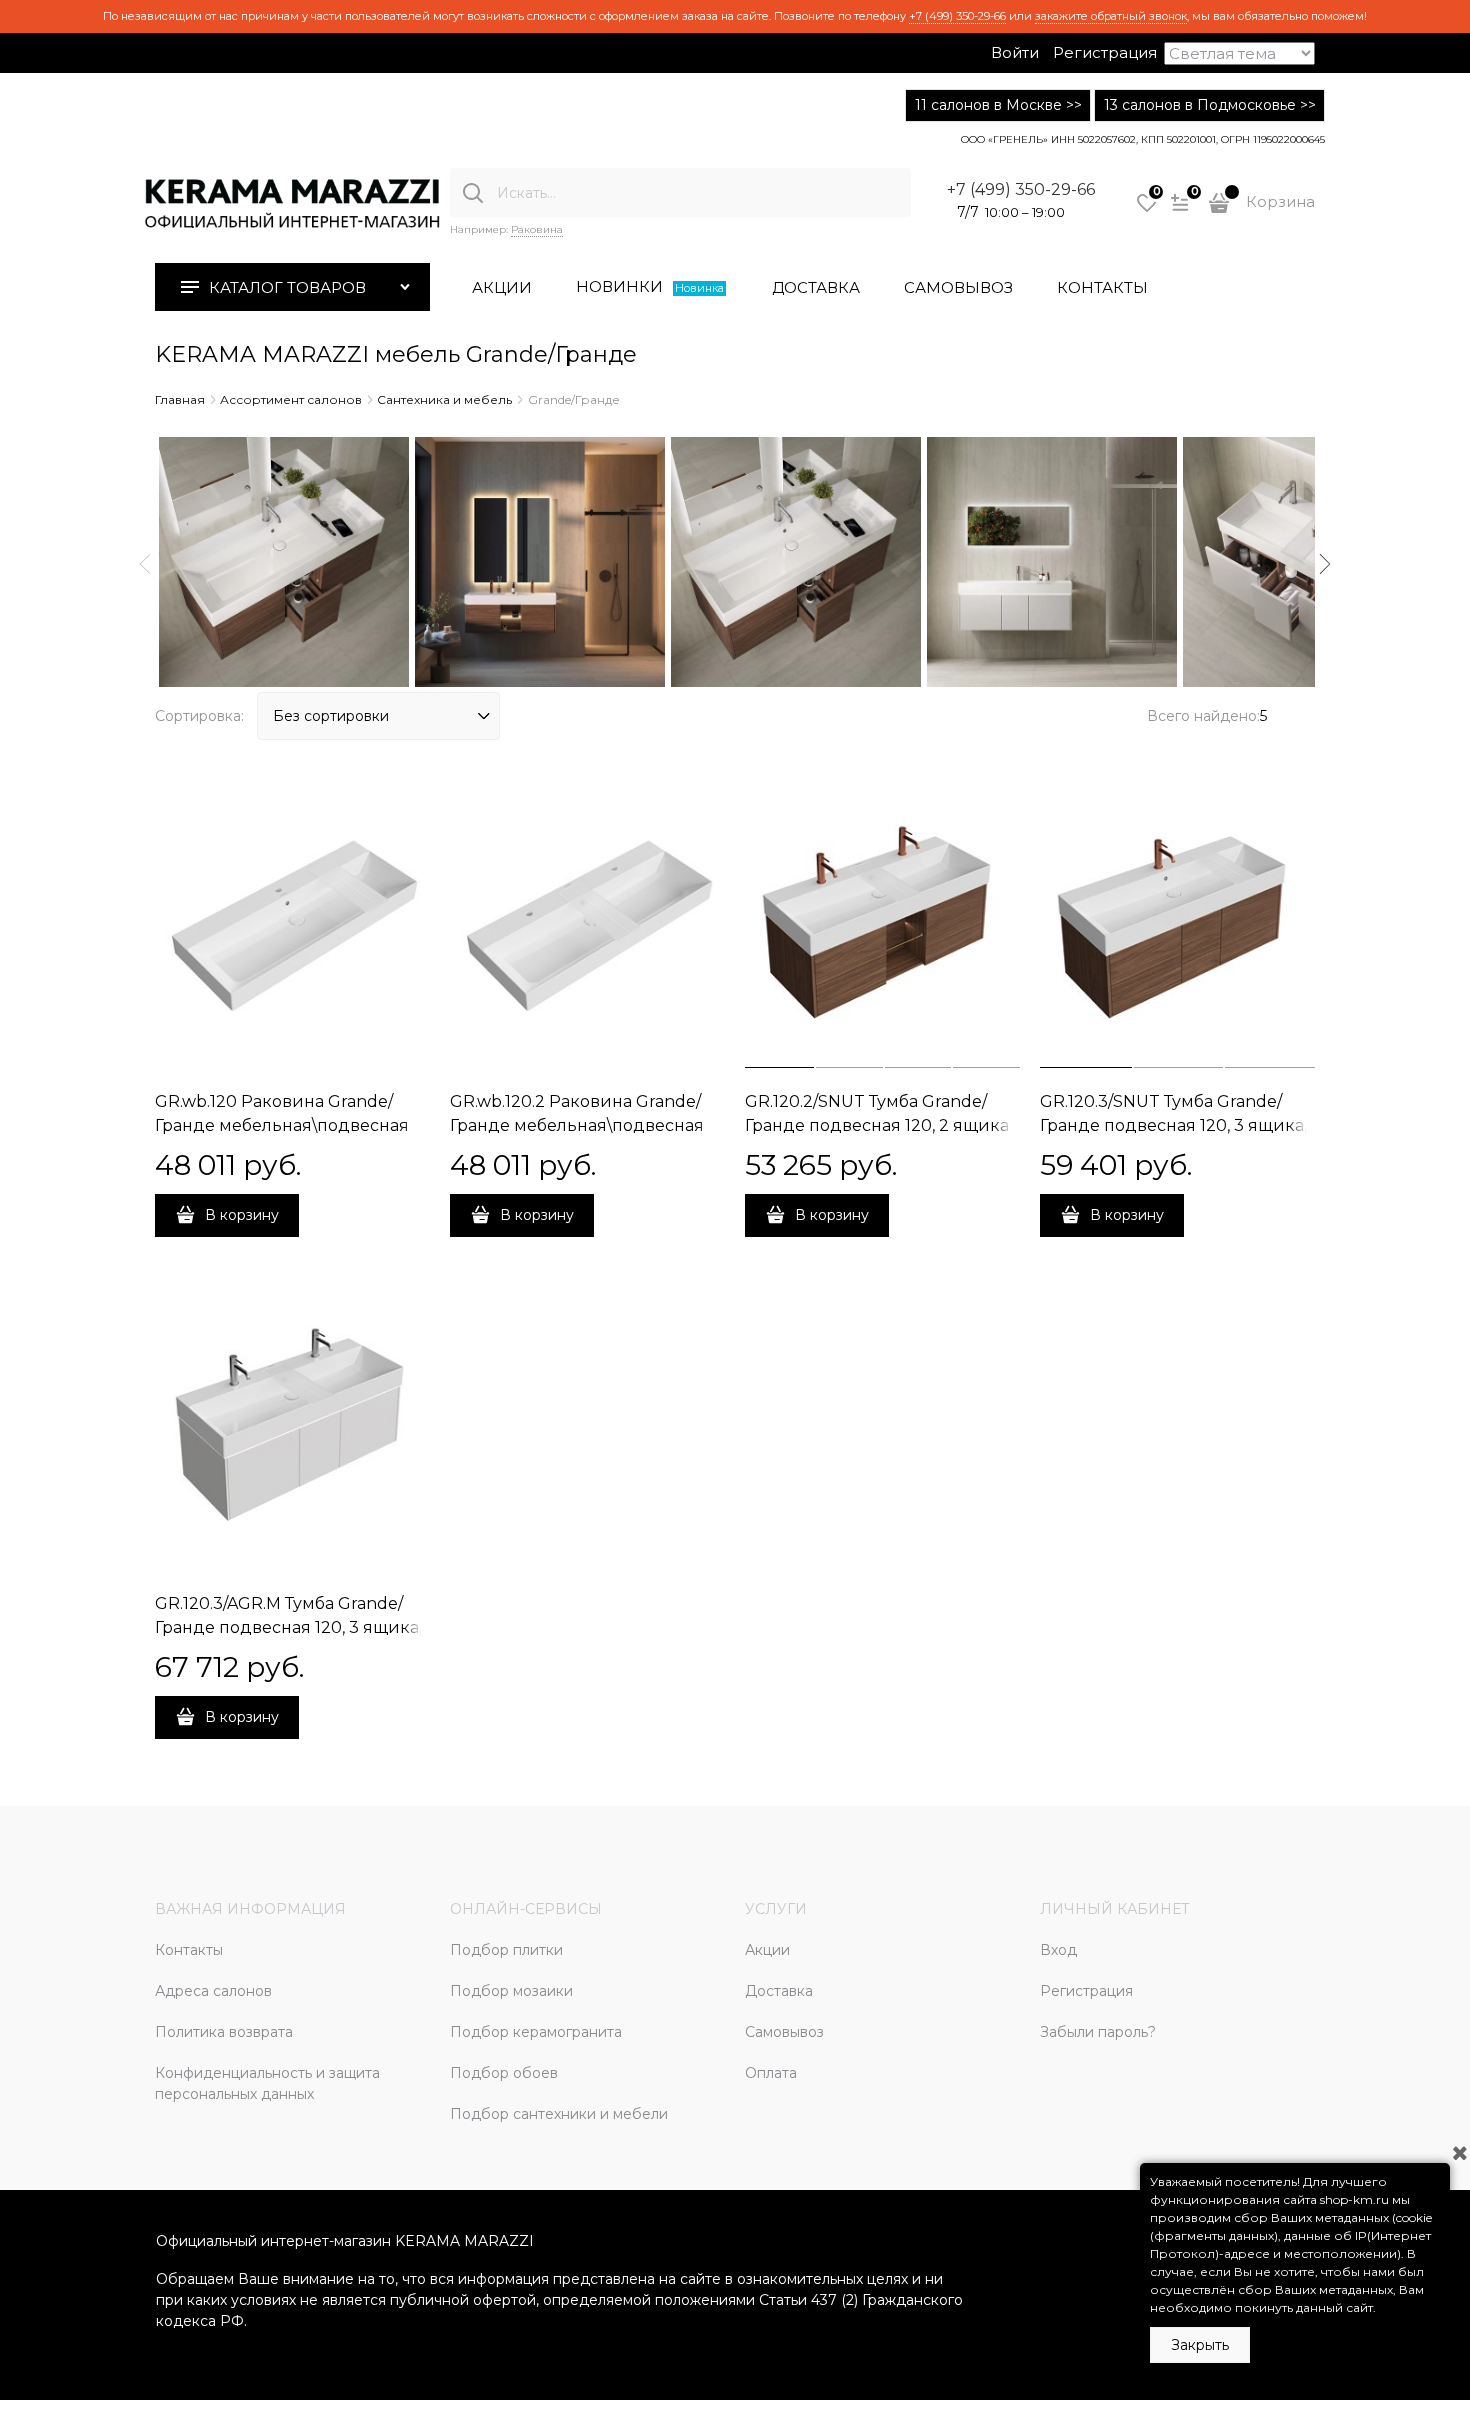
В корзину (242, 1215)
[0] (1147, 210)
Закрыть (1200, 2345)
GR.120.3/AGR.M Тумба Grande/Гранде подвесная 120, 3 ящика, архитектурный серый (288, 1627)
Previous (145, 564)
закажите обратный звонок (1111, 16)
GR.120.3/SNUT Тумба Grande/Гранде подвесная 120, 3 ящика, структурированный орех (1173, 1125)
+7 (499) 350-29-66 (957, 16)
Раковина (537, 229)
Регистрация (1105, 52)
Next (1325, 564)
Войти (1015, 52)
